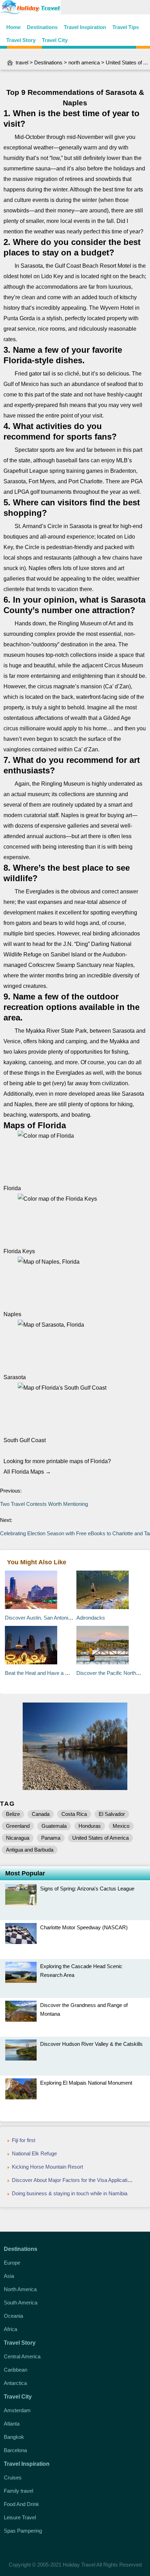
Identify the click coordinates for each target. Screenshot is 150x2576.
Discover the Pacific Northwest (112, 1673)
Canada (41, 1814)
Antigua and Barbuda (30, 1850)
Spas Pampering (23, 2531)
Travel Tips (126, 27)
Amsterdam (17, 2410)
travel (22, 62)
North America (20, 2289)
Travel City (55, 40)
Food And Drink (21, 2504)
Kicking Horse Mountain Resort (47, 2167)
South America (21, 2303)
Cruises (13, 2477)
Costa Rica (74, 1814)
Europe (12, 2263)
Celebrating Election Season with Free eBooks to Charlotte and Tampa (75, 1533)
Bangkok (14, 2437)
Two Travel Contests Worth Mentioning (45, 1504)
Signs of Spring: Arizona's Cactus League (87, 1889)
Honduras (90, 1826)
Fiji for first (24, 2140)
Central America (22, 2356)
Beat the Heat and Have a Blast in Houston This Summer (70, 1673)
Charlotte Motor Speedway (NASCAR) (84, 1927)
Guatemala (54, 1826)
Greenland (18, 1826)
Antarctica (15, 2383)
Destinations (42, 27)
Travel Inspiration (85, 27)
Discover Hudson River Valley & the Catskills (91, 2044)
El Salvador (112, 1814)
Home (13, 27)
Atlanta (12, 2424)
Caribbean (16, 2370)
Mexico (121, 1826)
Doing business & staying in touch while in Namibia (70, 2193)
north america (84, 62)
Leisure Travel (20, 2517)
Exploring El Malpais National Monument (86, 2083)
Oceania (13, 2316)
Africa (10, 2329)
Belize (13, 1814)
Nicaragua (18, 1838)
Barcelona (15, 2450)
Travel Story (21, 40)
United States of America (100, 1838)
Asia (9, 2276)
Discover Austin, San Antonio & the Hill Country (58, 1618)
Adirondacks (91, 1618)
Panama (51, 1838)
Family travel (18, 2491)
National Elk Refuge (34, 2153)
